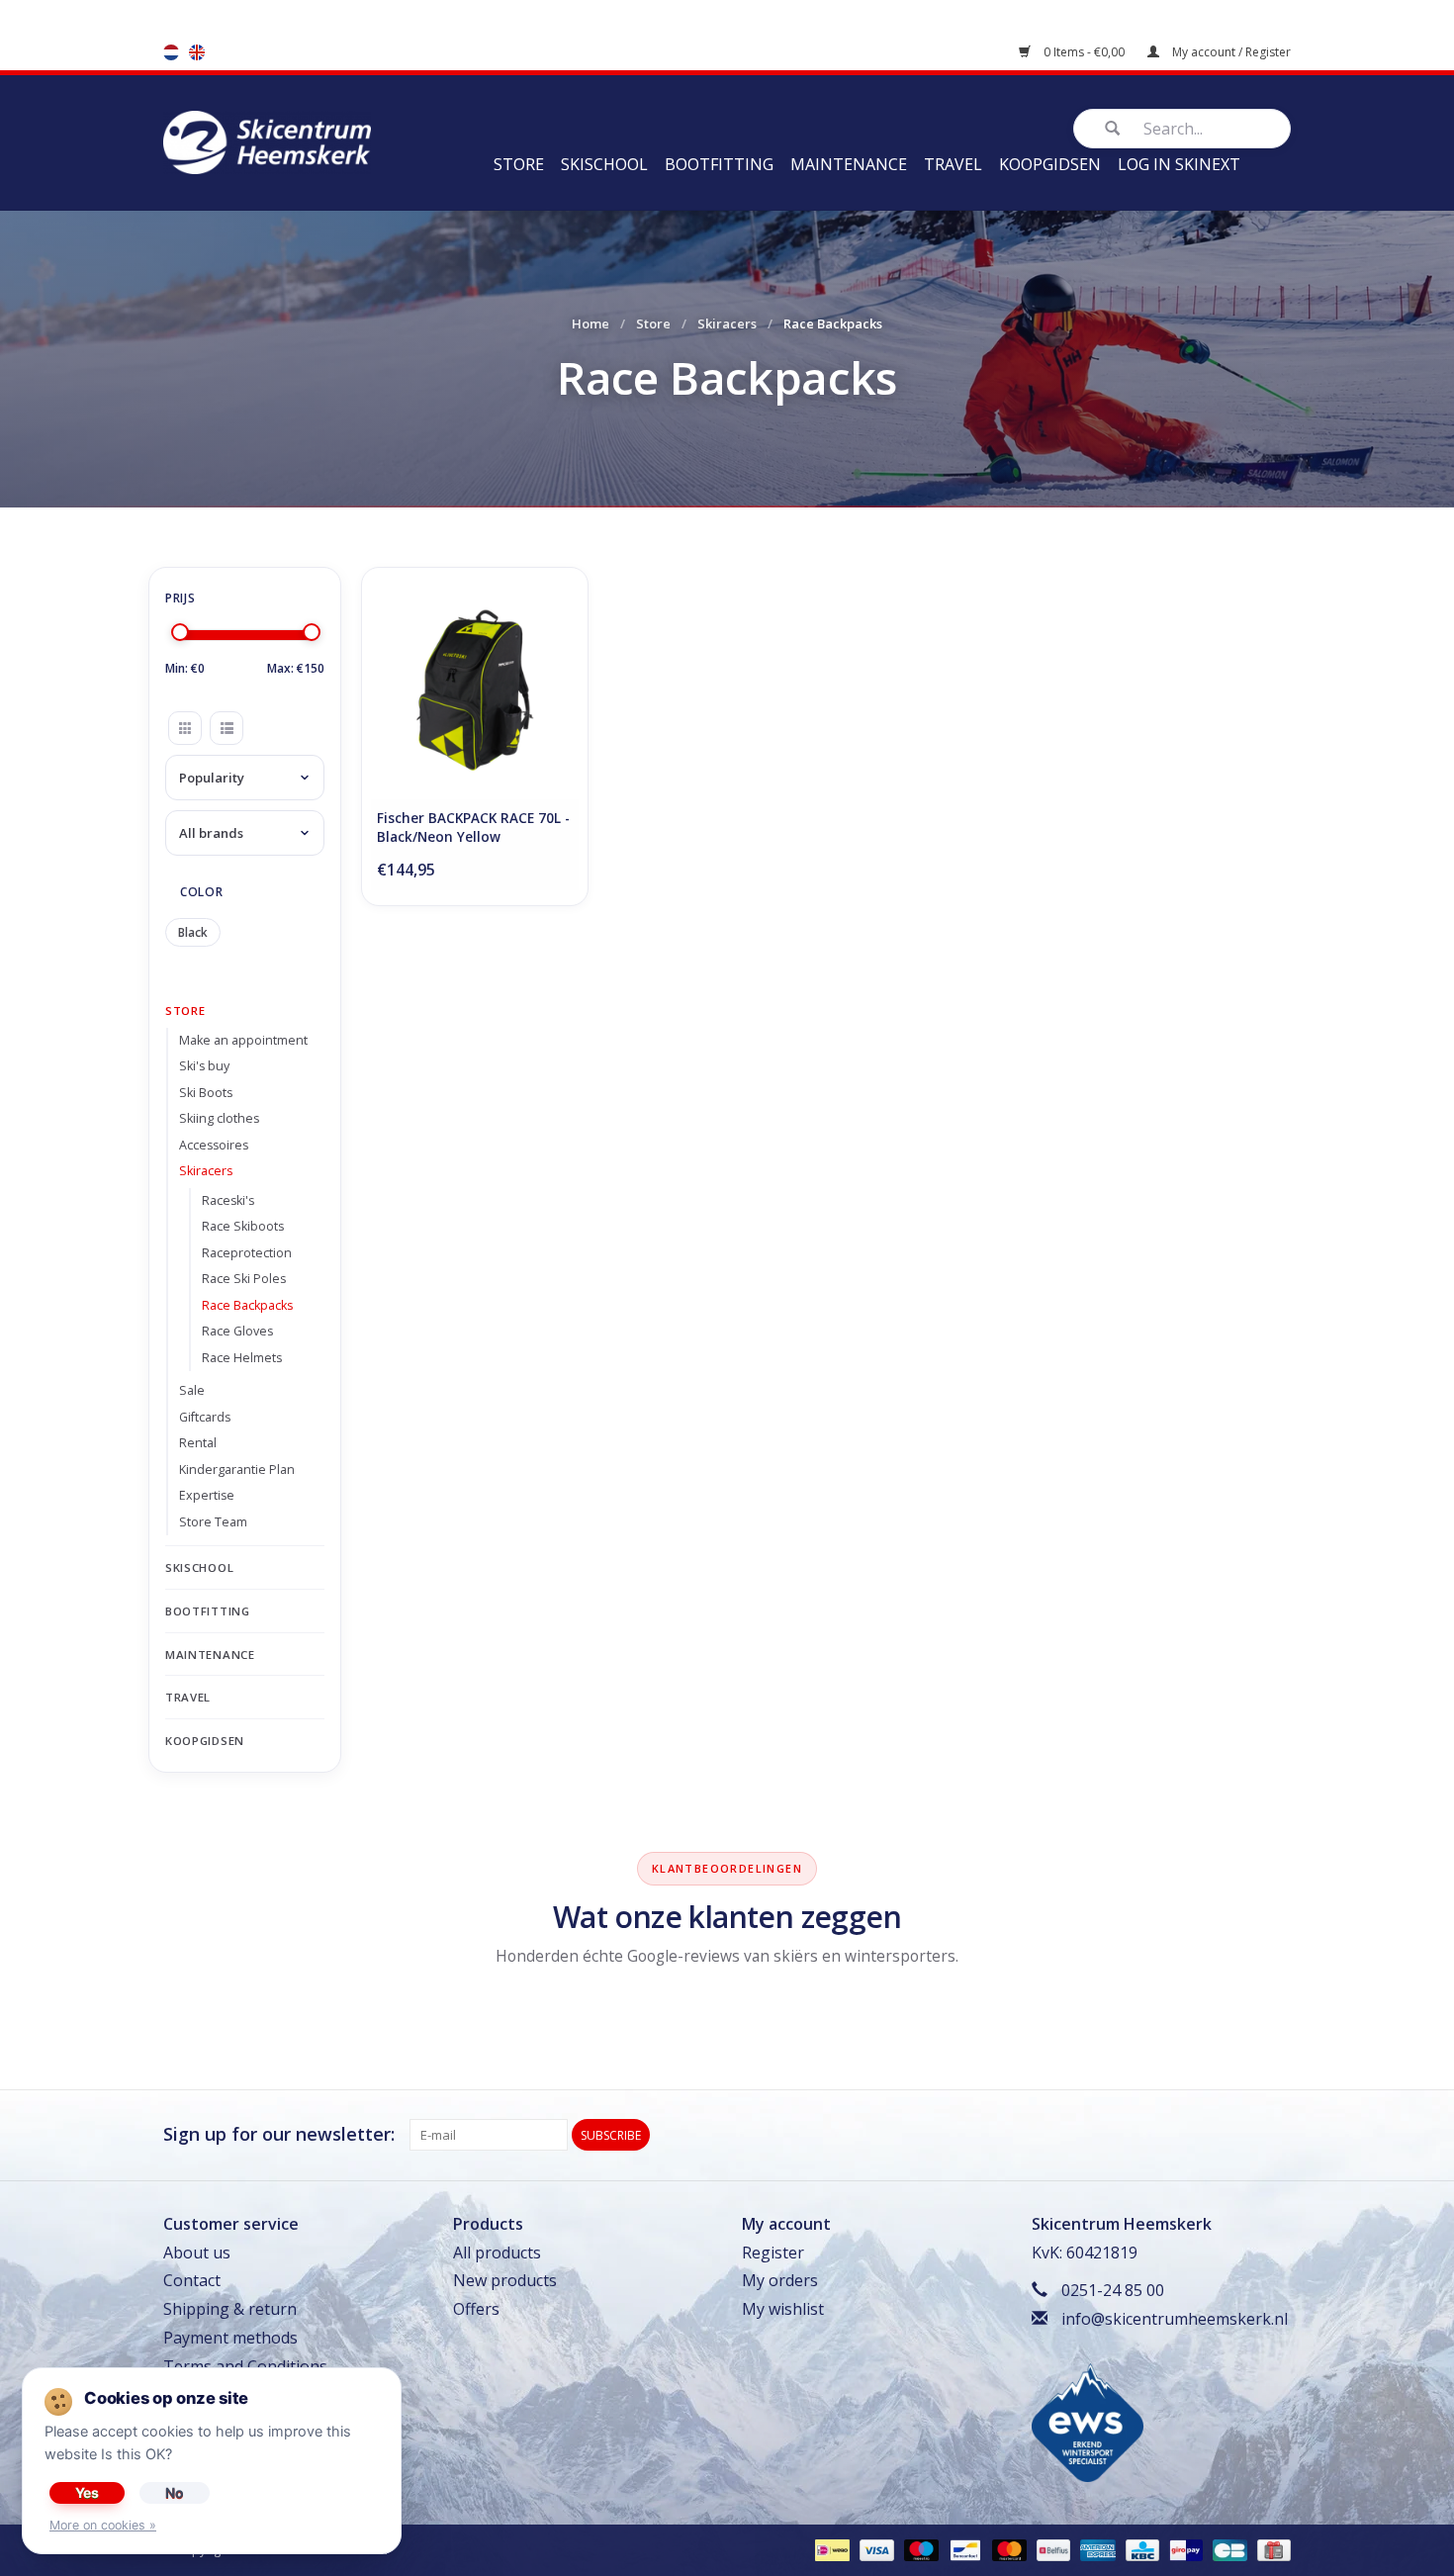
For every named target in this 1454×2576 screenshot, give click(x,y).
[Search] (1112, 129)
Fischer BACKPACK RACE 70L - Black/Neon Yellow (473, 828)
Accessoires (214, 1145)
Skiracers (727, 323)
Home (591, 323)
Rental (198, 1443)
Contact (192, 2280)
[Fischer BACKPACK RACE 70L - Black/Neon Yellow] (475, 690)
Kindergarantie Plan (237, 1470)
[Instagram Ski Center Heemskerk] (1275, 2135)
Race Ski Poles (244, 1279)
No (175, 2492)
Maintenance (849, 164)
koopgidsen (1050, 164)
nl (171, 52)
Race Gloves (237, 1331)
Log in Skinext (1179, 164)
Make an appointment (243, 1040)
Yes (87, 2492)
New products (505, 2280)
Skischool (604, 164)
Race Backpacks (247, 1305)
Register (773, 2253)
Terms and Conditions (245, 2366)
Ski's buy (204, 1066)
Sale (192, 1390)
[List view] (227, 728)
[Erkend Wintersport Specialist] (1088, 2421)
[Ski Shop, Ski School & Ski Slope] (267, 140)
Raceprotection (247, 1253)
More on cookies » (103, 2525)
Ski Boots (206, 1093)
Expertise (207, 1495)
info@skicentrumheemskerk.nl (1175, 2319)
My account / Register (1230, 52)
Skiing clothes (219, 1118)
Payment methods (230, 2338)
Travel (953, 164)
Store (519, 164)
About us (197, 2253)
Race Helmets (242, 1358)
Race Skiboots (243, 1226)
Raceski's (228, 1200)
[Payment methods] (830, 2549)
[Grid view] (185, 728)
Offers (476, 2309)
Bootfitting (719, 164)
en (197, 52)
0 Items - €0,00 (1084, 52)
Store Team (213, 1522)
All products (497, 2253)
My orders (780, 2280)
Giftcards (205, 1417)
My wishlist (783, 2309)
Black (193, 932)
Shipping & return (230, 2309)
